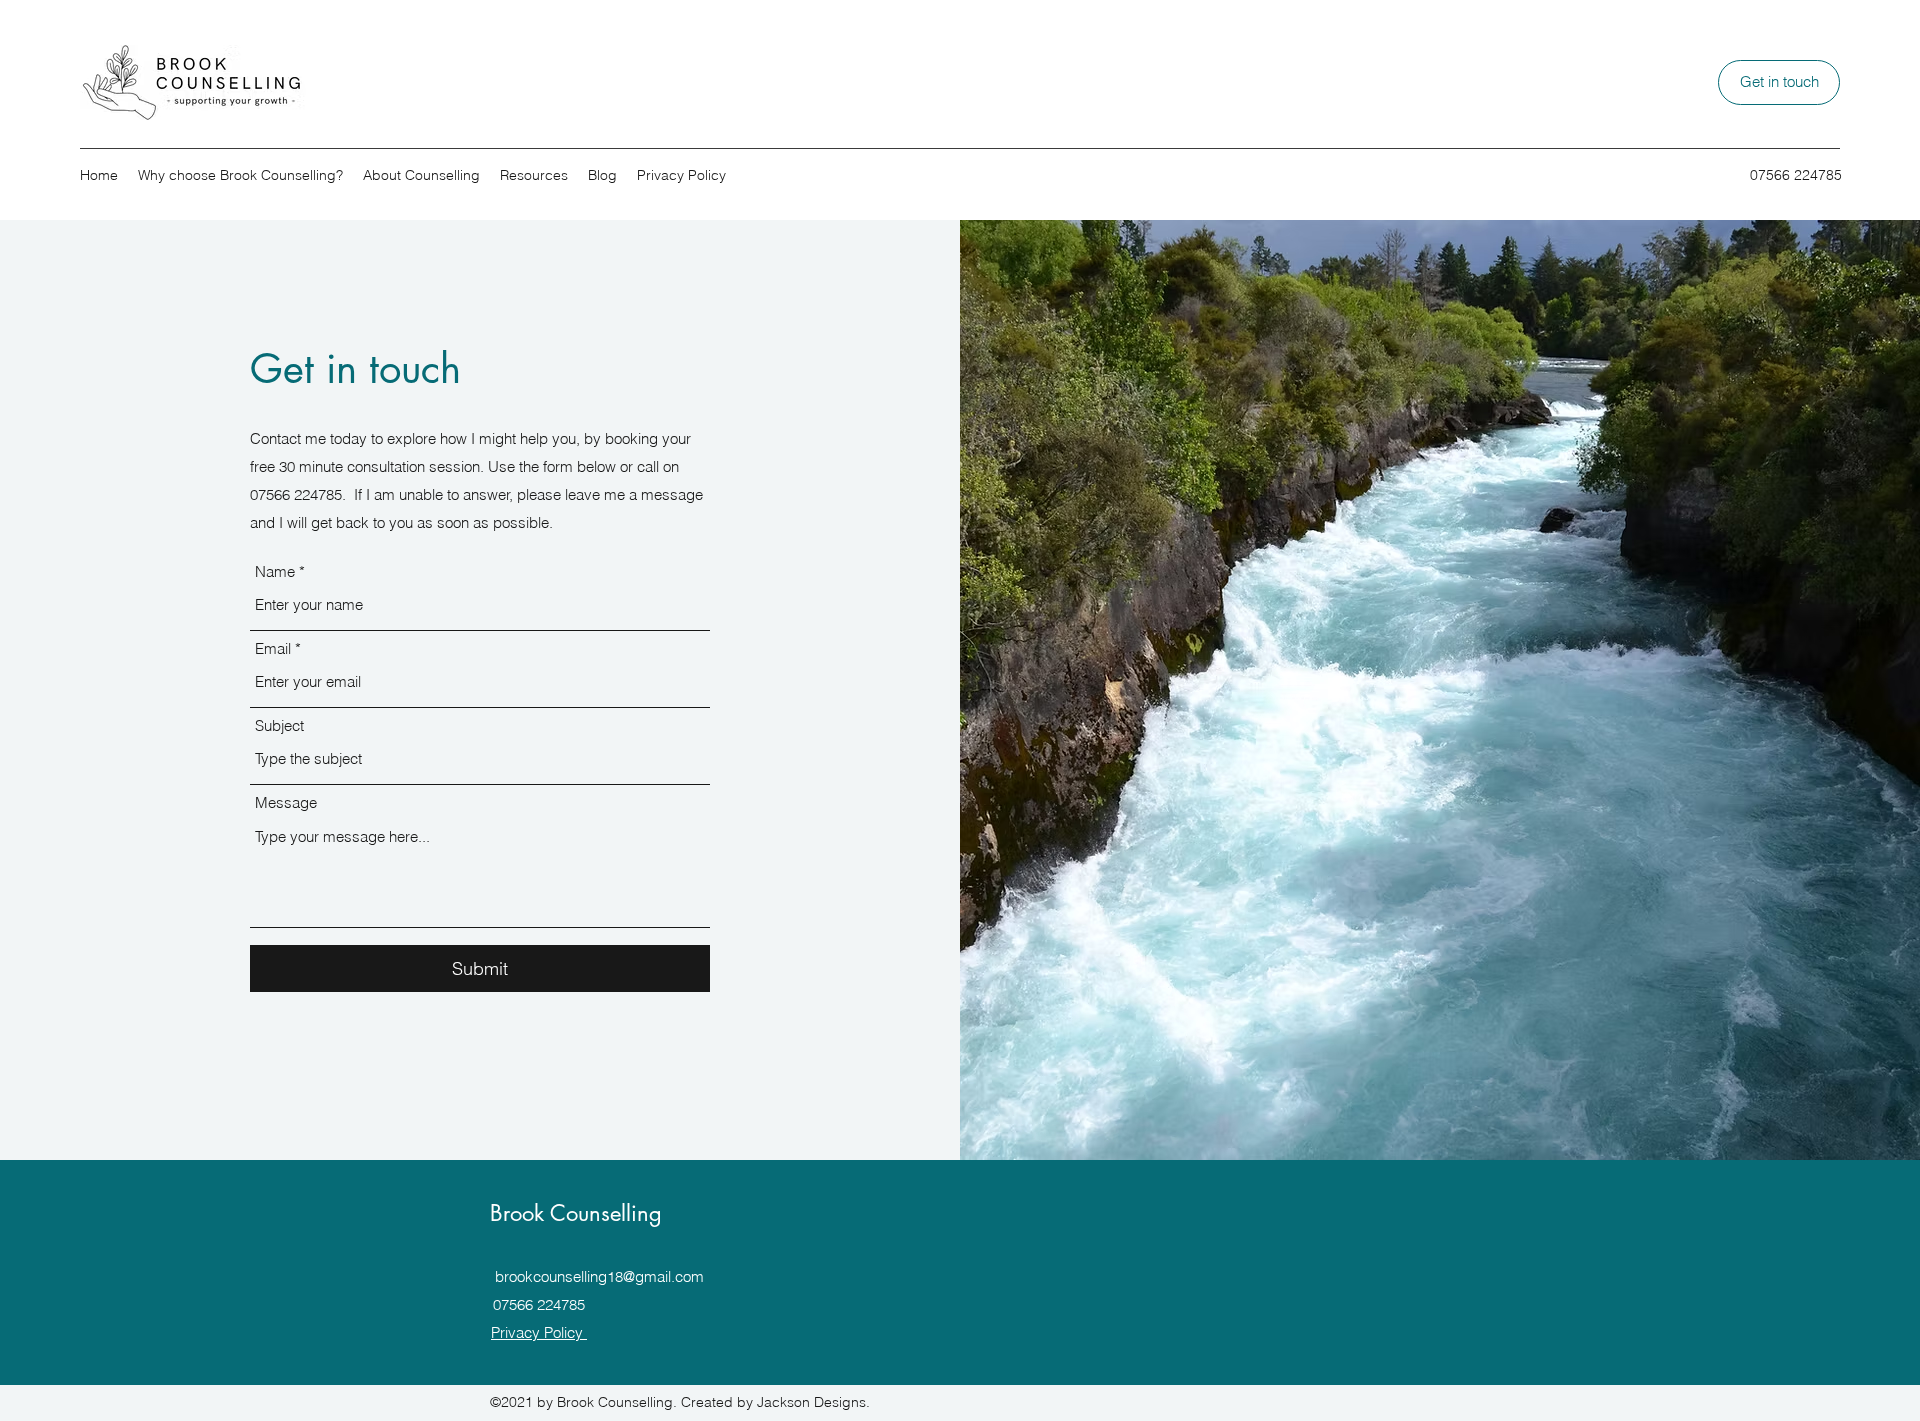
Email (273, 648)
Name (275, 571)
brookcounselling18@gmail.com (599, 1276)
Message (286, 802)
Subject (279, 725)
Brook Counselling (576, 1213)
